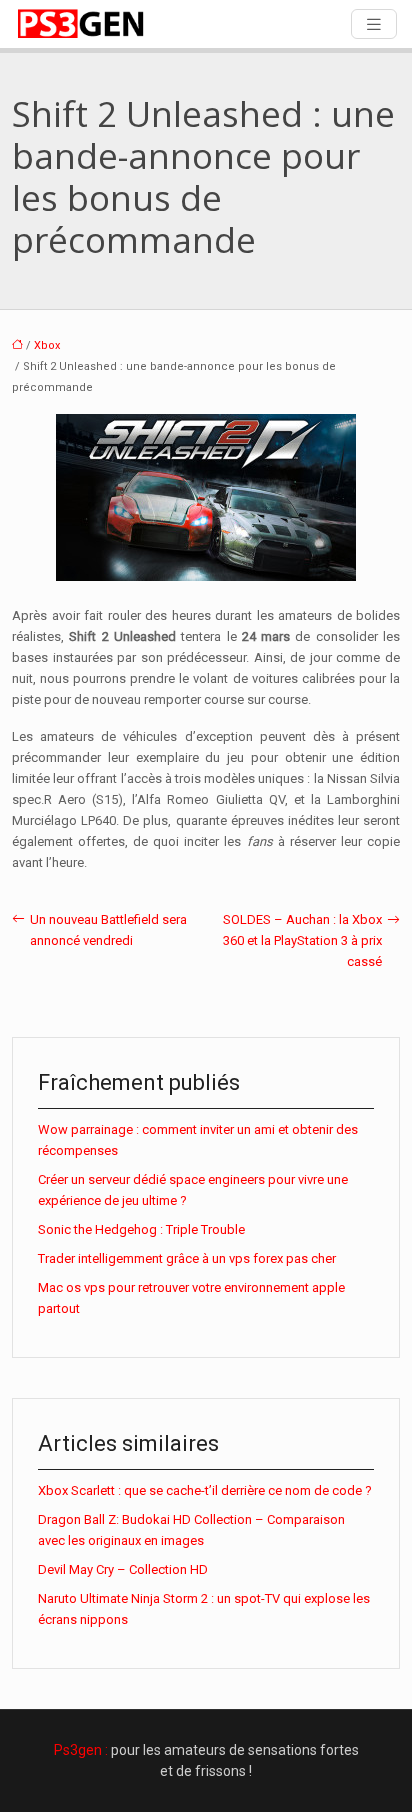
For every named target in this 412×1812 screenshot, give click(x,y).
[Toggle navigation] (374, 24)
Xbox (47, 345)
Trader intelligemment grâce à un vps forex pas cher (187, 1258)
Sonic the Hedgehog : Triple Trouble (141, 1229)
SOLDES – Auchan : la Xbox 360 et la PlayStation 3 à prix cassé (302, 940)
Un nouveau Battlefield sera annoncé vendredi (108, 930)
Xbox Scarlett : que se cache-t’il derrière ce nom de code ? (205, 1490)
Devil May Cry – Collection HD (123, 1569)
